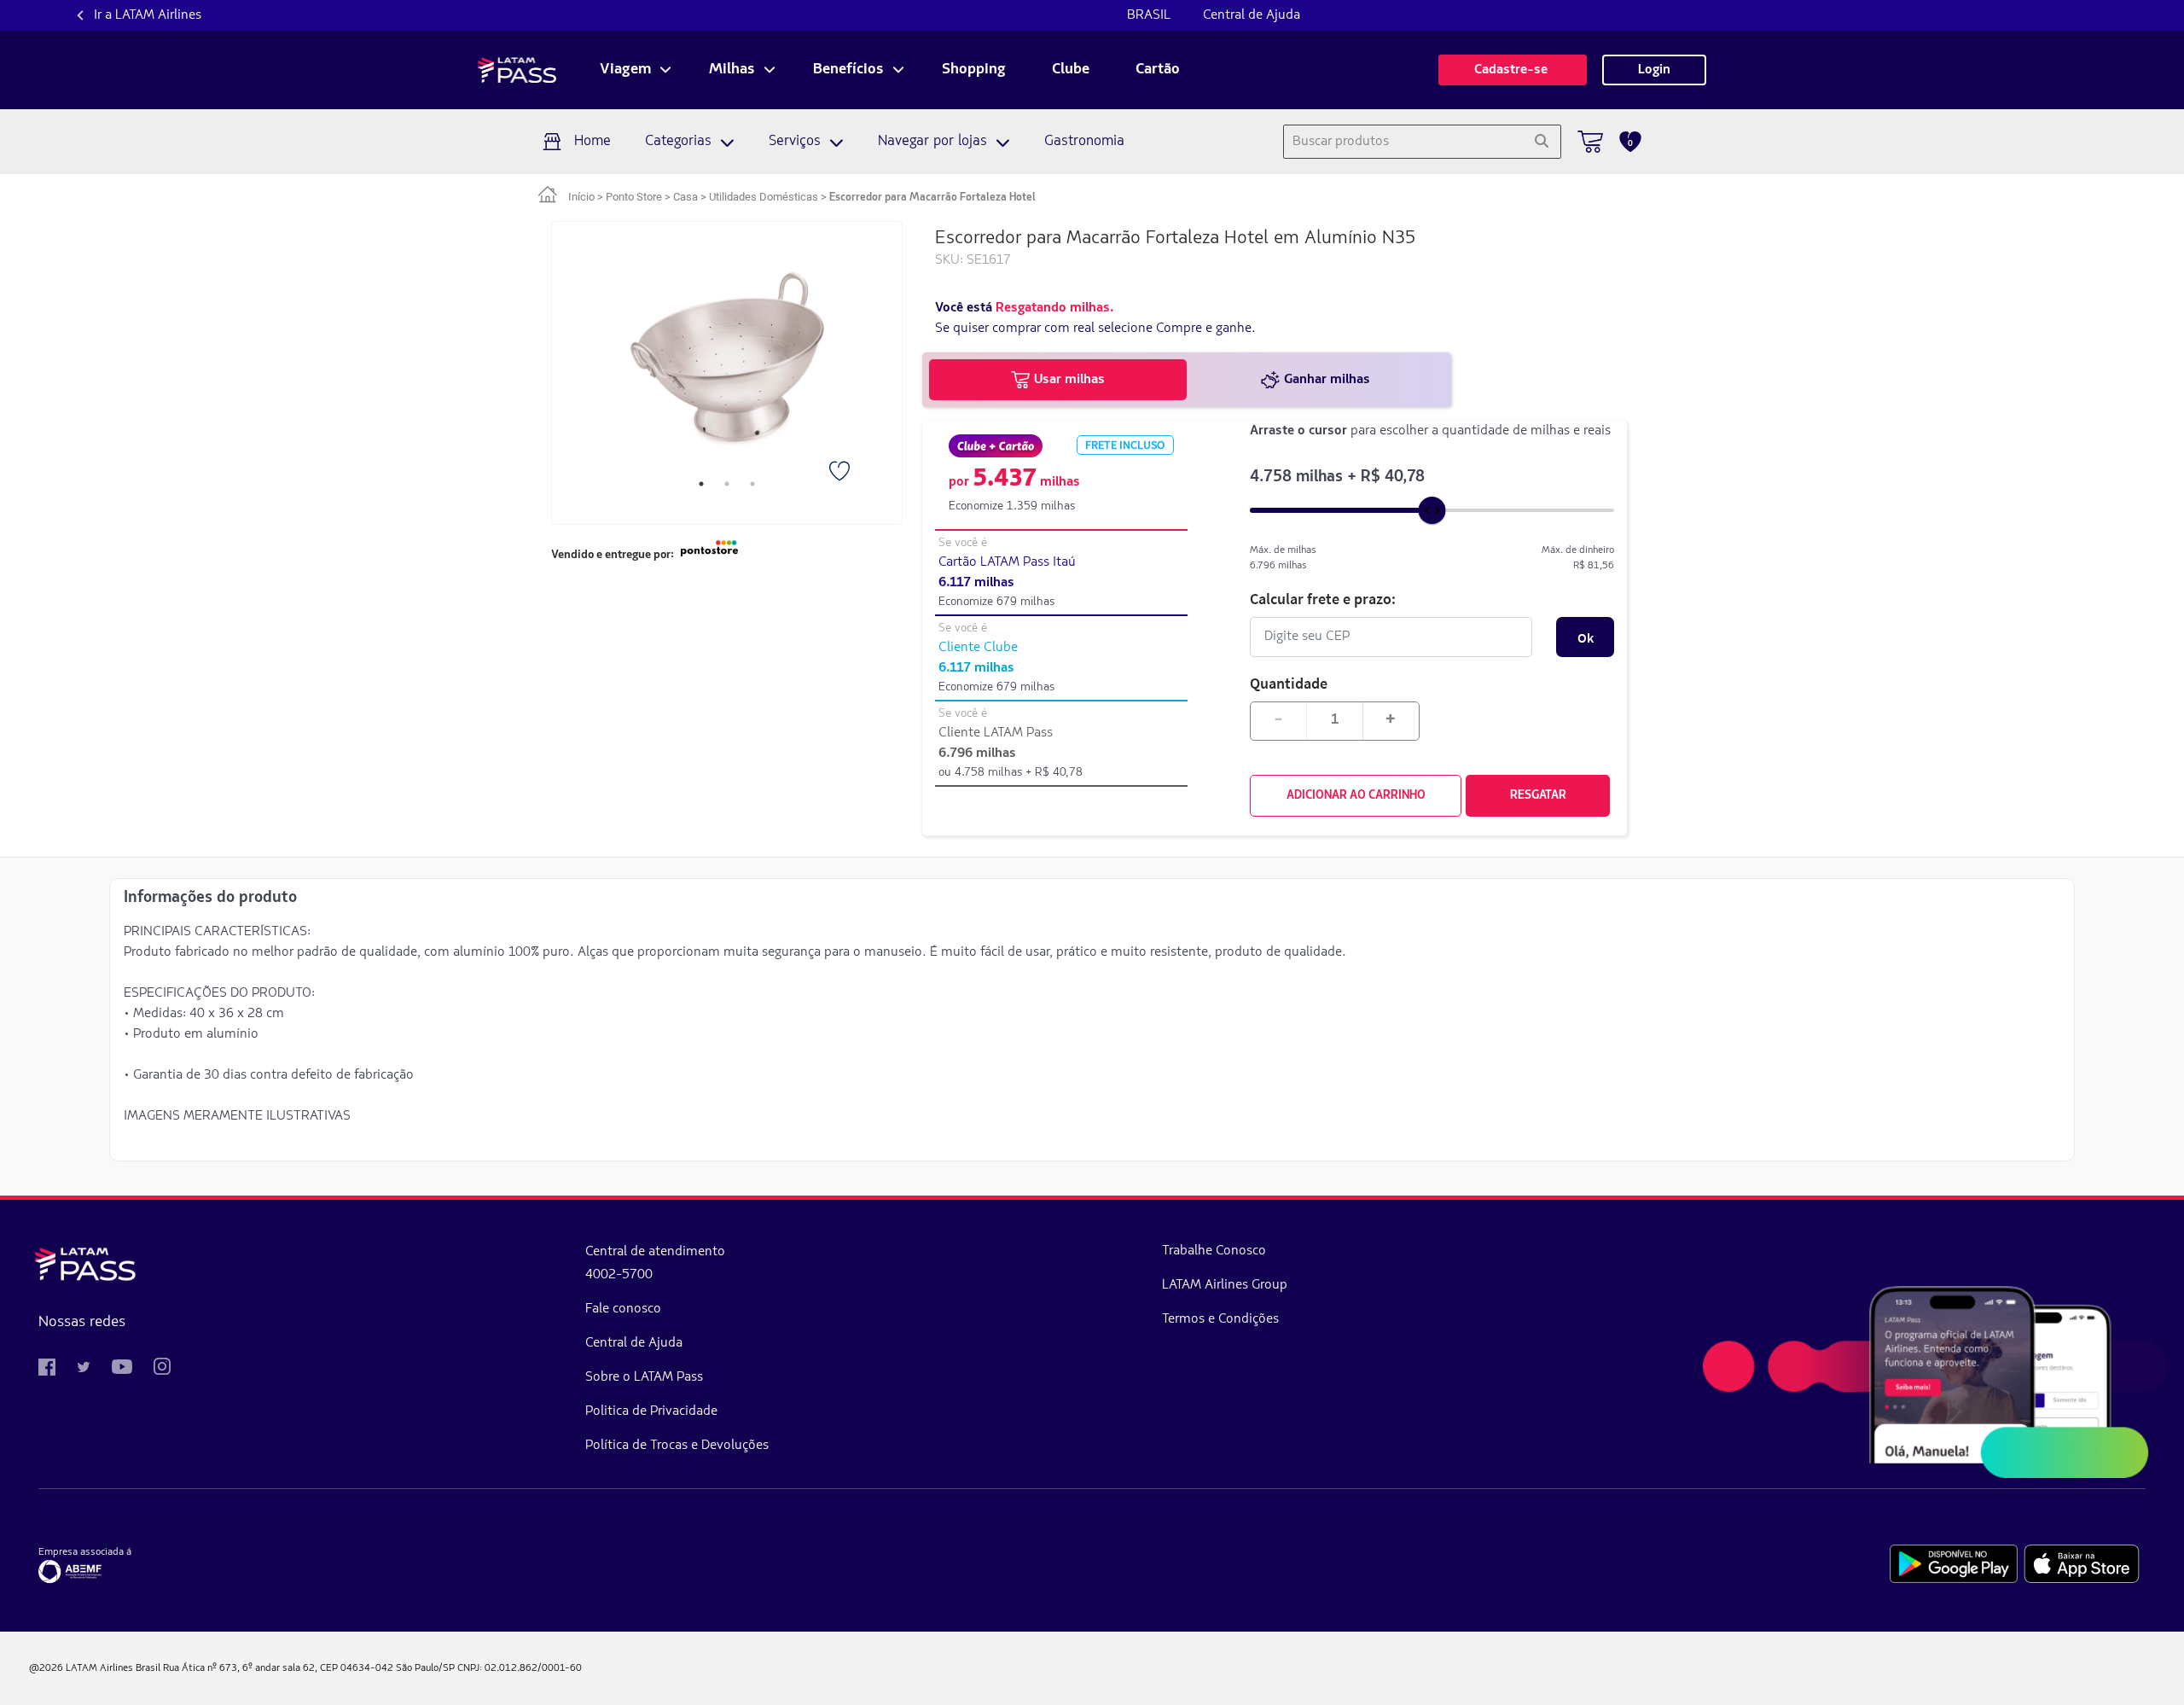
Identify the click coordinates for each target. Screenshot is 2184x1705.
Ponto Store (634, 197)
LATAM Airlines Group (1225, 1285)
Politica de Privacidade (651, 1411)
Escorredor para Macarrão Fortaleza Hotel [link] (932, 198)
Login (1654, 70)
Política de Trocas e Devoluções (677, 1446)
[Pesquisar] (1541, 142)
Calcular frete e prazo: (1323, 599)
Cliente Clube (978, 648)
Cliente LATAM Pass (996, 733)
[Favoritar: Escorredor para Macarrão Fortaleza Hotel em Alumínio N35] (841, 473)
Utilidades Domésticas (764, 197)
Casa (685, 197)
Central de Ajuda (1252, 15)
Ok (1586, 637)
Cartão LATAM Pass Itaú (1007, 562)
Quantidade (1289, 683)
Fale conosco (623, 1309)
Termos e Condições (1220, 1319)
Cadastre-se (1513, 70)
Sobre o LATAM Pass (644, 1377)
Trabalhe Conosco (1214, 1251)
